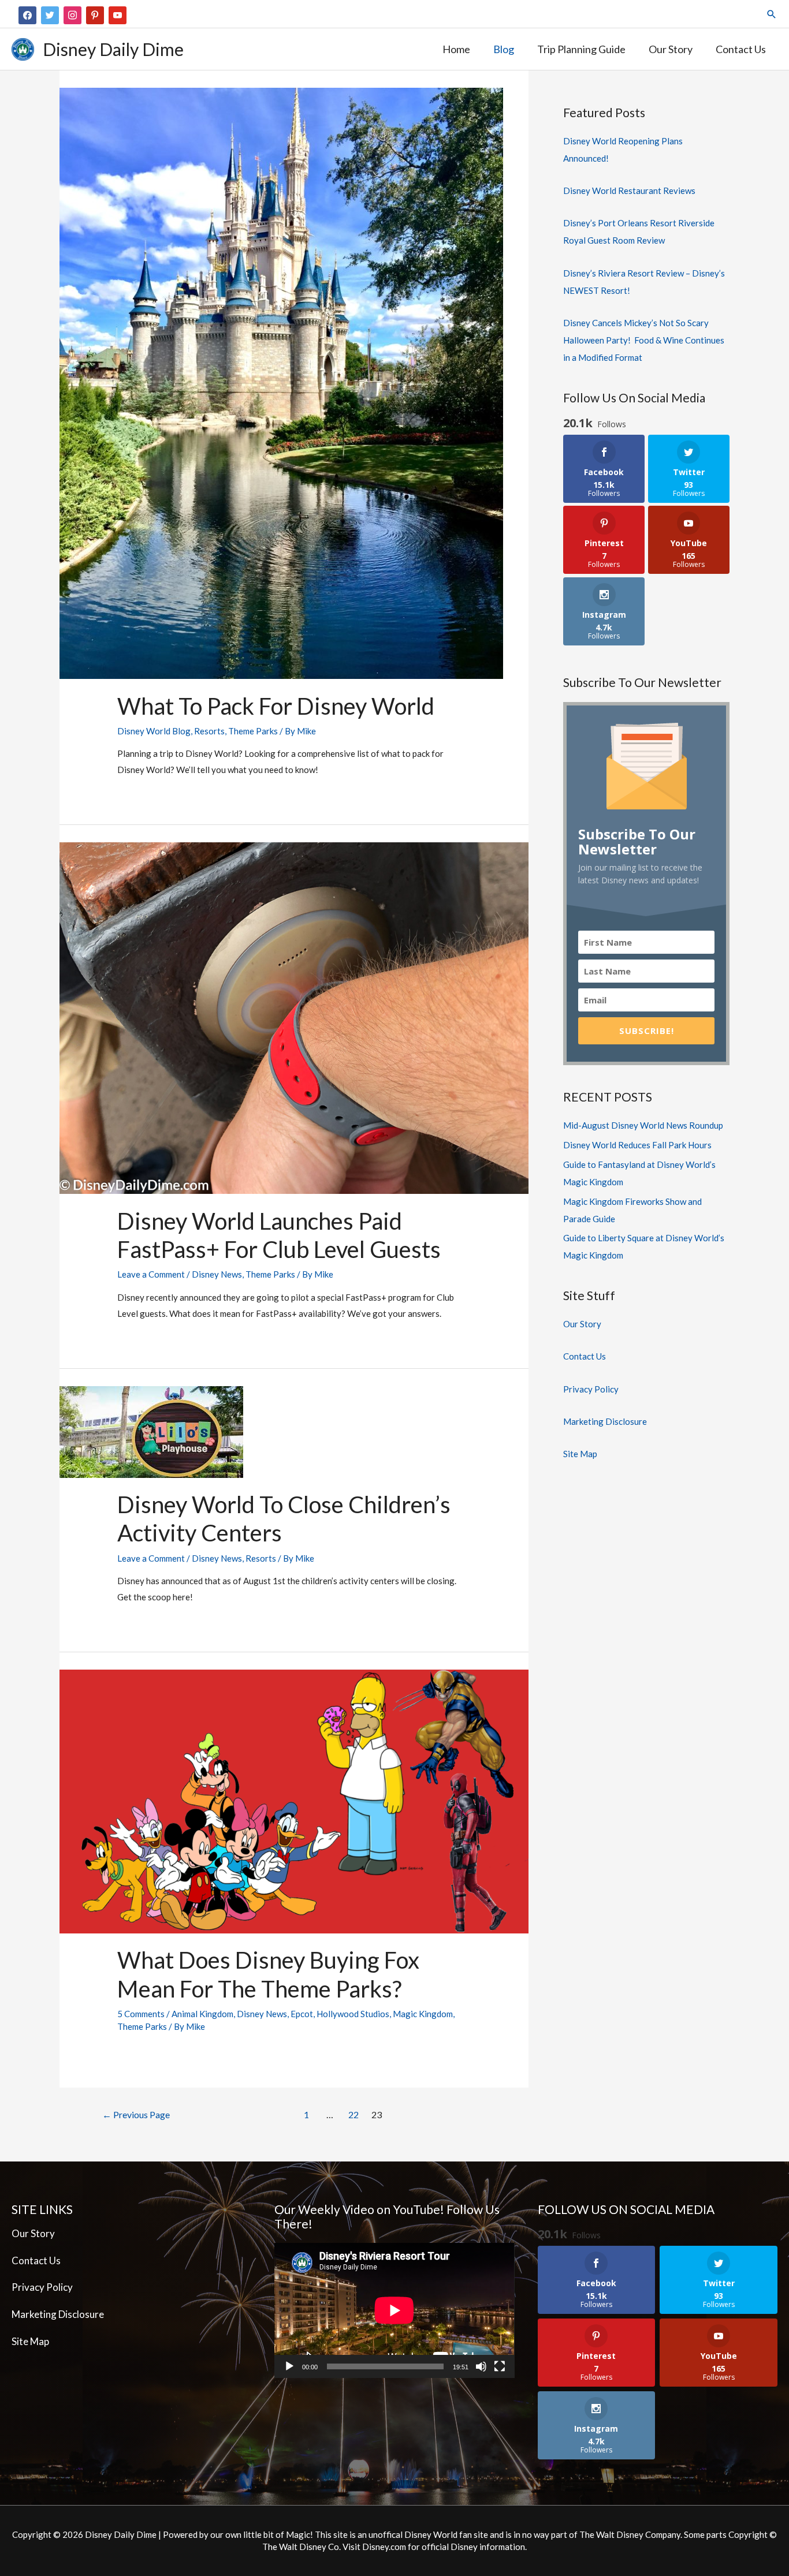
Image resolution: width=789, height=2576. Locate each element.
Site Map (580, 1454)
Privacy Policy (591, 1389)
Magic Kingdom (423, 2014)
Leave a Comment (151, 1274)
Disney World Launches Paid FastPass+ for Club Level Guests (279, 1235)
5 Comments (141, 2014)
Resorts (209, 731)
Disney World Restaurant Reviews (629, 191)
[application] (394, 2310)
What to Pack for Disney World (276, 706)
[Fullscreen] (500, 2366)
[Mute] (481, 2366)
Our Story (582, 1324)
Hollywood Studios (353, 2014)
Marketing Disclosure (605, 1421)
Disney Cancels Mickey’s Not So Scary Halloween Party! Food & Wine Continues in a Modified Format (644, 340)
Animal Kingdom (202, 2014)
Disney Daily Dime (113, 49)
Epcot (302, 2014)
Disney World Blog (154, 731)
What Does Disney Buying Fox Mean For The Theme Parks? (268, 1974)
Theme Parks (253, 731)
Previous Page (136, 2114)
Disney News (217, 1274)
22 (353, 2114)
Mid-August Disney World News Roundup (643, 1125)
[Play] (289, 2366)
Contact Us (585, 1356)
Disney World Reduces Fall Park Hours (637, 1145)
